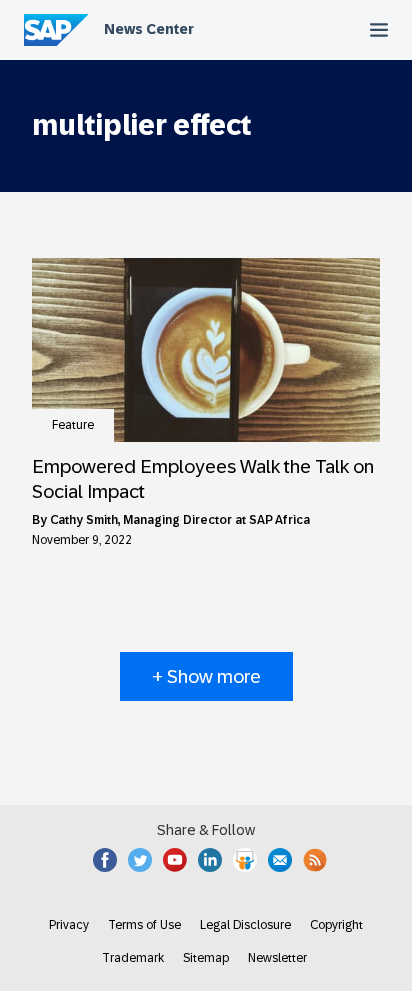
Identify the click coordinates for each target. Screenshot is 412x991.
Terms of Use (144, 925)
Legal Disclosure (245, 925)
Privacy (69, 925)
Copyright (336, 925)
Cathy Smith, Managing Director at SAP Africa (180, 520)
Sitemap (206, 958)
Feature (73, 425)
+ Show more (206, 676)
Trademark (133, 958)
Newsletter (277, 958)
